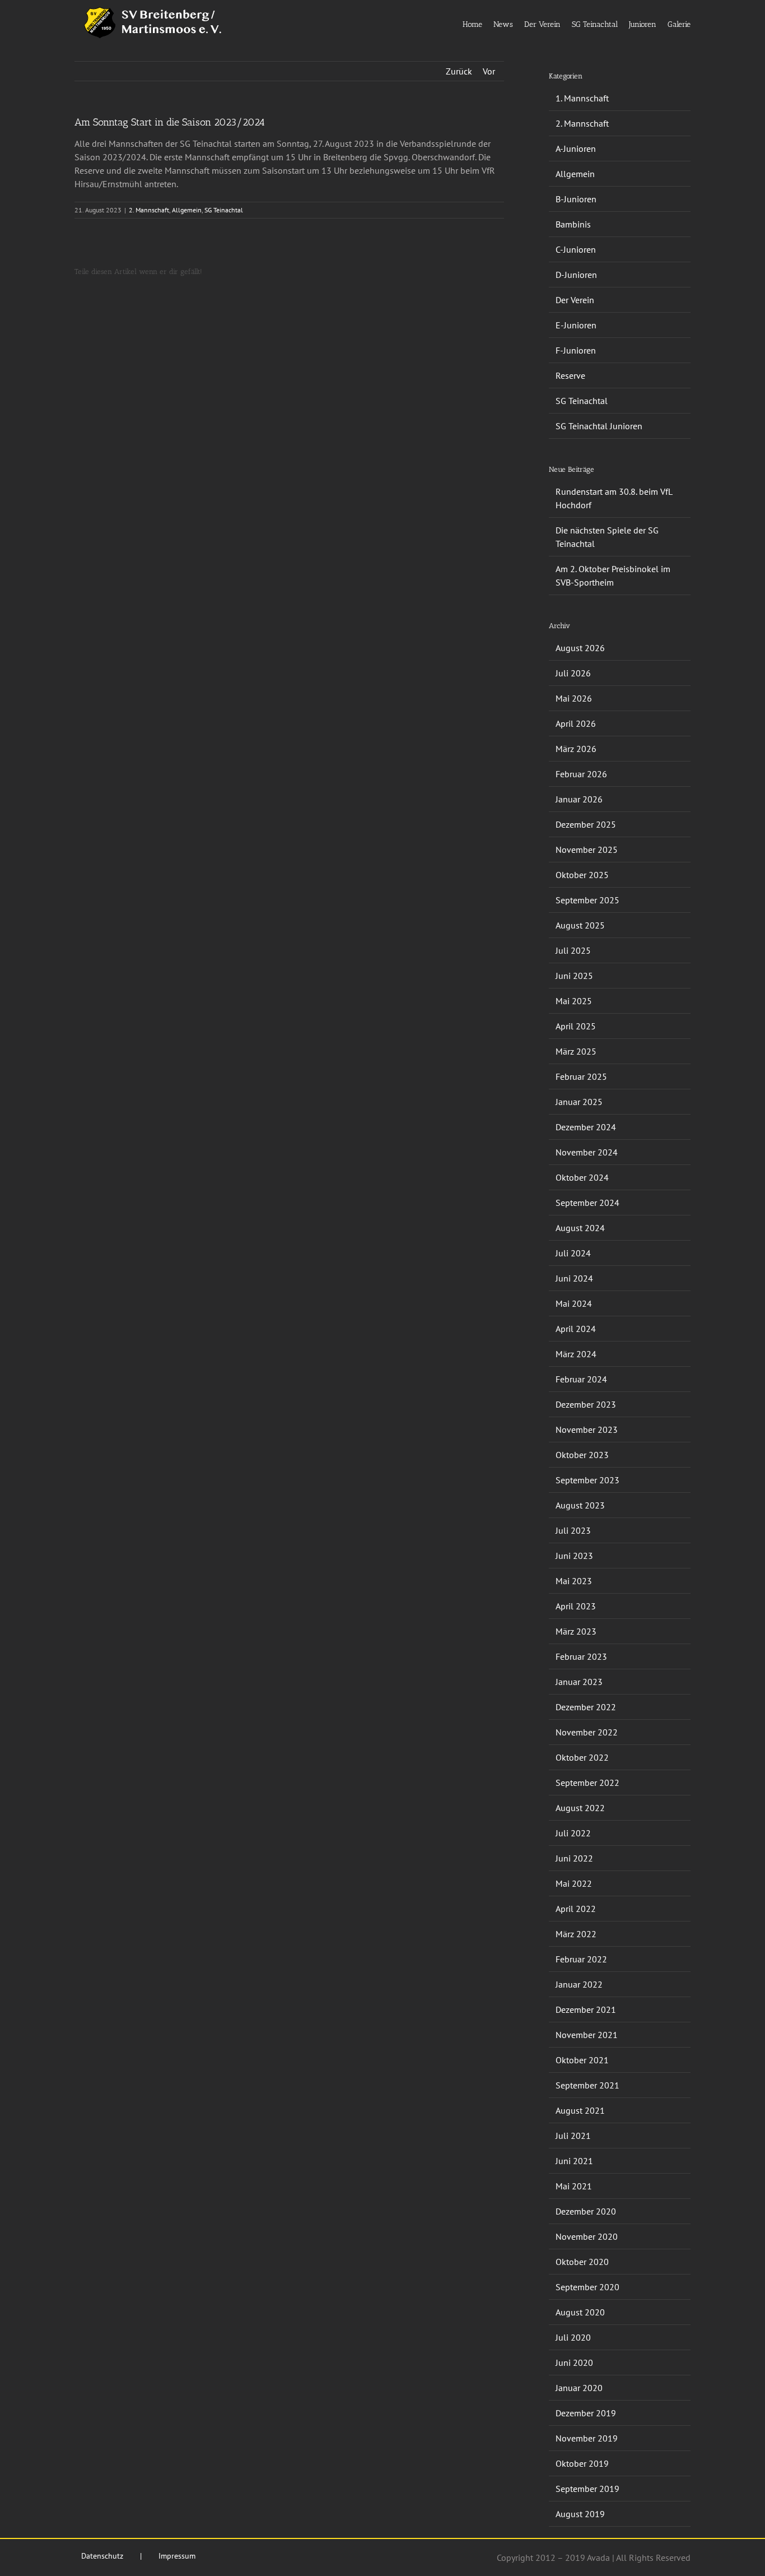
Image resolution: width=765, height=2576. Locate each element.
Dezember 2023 (586, 1404)
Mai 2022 (574, 1883)
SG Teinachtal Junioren (599, 426)
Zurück (459, 71)
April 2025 (576, 1026)
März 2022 (576, 1934)
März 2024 (576, 1354)
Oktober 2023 (582, 1455)
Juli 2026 (573, 673)
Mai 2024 (574, 1303)
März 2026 (576, 749)
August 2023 (580, 1505)
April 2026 (576, 723)
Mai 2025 (574, 1001)
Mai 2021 (574, 2186)
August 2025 (580, 925)
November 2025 (587, 850)
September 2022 (587, 1783)
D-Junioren (576, 275)
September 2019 (587, 2489)
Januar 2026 (579, 799)
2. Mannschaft (149, 210)
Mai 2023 (574, 1581)
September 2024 (587, 1203)
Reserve (570, 375)
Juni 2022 (574, 1858)
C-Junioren (576, 249)
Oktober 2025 (582, 875)
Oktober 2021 (582, 2060)
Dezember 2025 (586, 824)
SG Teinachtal (224, 210)
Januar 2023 (579, 1682)
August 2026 (580, 648)
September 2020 (587, 2287)
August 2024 (580, 1228)
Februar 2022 (581, 1959)
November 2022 (587, 1732)
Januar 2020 (579, 2388)
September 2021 (587, 2085)
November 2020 (587, 2236)
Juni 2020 (574, 2363)
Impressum (177, 2556)
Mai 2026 (574, 698)
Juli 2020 (573, 2337)
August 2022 (580, 1808)
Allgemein (187, 210)
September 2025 (587, 900)
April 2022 (576, 1909)
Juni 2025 (574, 976)
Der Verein (575, 300)
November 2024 (587, 1152)
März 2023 (576, 1631)
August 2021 (580, 2110)
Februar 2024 (581, 1379)
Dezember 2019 (586, 2413)
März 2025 (576, 1051)
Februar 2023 (581, 1656)
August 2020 (580, 2312)
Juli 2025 (573, 950)
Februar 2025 (581, 1076)
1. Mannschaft (582, 98)
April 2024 (576, 1329)
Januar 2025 (579, 1102)
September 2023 (587, 1480)
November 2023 (587, 1429)
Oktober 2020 (582, 2262)
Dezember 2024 (586, 1127)
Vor (489, 71)
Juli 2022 (573, 1833)
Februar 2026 (581, 774)
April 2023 (576, 1606)
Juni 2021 (574, 2161)
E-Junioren (576, 325)
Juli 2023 (573, 1530)
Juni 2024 (574, 1278)
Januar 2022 (579, 1984)
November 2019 (587, 2438)
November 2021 (587, 2035)
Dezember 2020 (586, 2211)
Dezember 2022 (586, 1707)
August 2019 (580, 2514)
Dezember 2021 (586, 2009)
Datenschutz (102, 2556)
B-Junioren (576, 199)
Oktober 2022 (582, 1757)
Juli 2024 (573, 1253)
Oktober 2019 (582, 2463)
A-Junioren (576, 148)
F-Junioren (576, 350)
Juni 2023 (574, 1556)
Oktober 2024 (582, 1177)
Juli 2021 (573, 2136)
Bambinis (573, 224)
